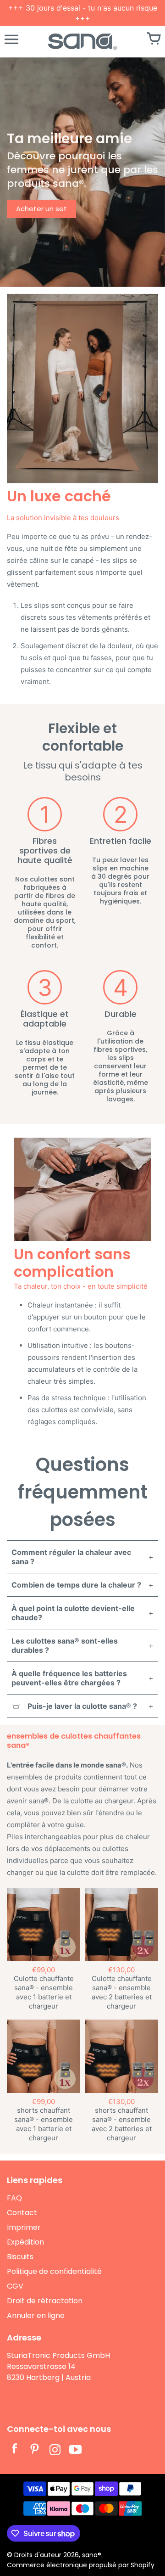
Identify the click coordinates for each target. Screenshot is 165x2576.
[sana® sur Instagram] (55, 2451)
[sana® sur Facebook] (15, 2451)
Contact (22, 2213)
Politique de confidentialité (54, 2271)
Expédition (25, 2242)
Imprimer (24, 2227)
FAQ (14, 2198)
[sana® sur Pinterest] (35, 2451)
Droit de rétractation (45, 2301)
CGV (15, 2286)
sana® (92, 2555)
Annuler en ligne (36, 2315)
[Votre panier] (154, 39)
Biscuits (20, 2257)
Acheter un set (41, 209)
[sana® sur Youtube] (75, 2451)
